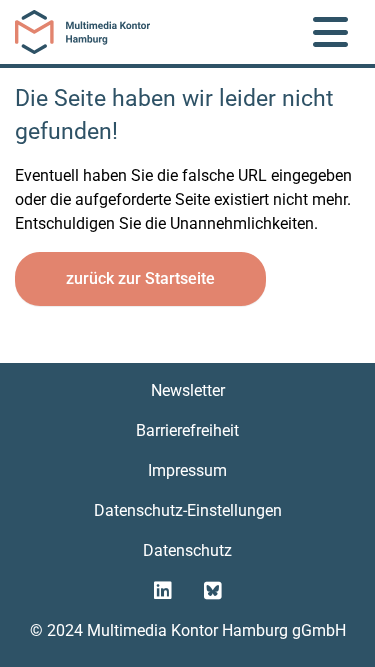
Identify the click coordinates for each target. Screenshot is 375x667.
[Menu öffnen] (330, 32)
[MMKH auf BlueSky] (213, 591)
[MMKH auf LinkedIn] (163, 591)
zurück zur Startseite (140, 278)
